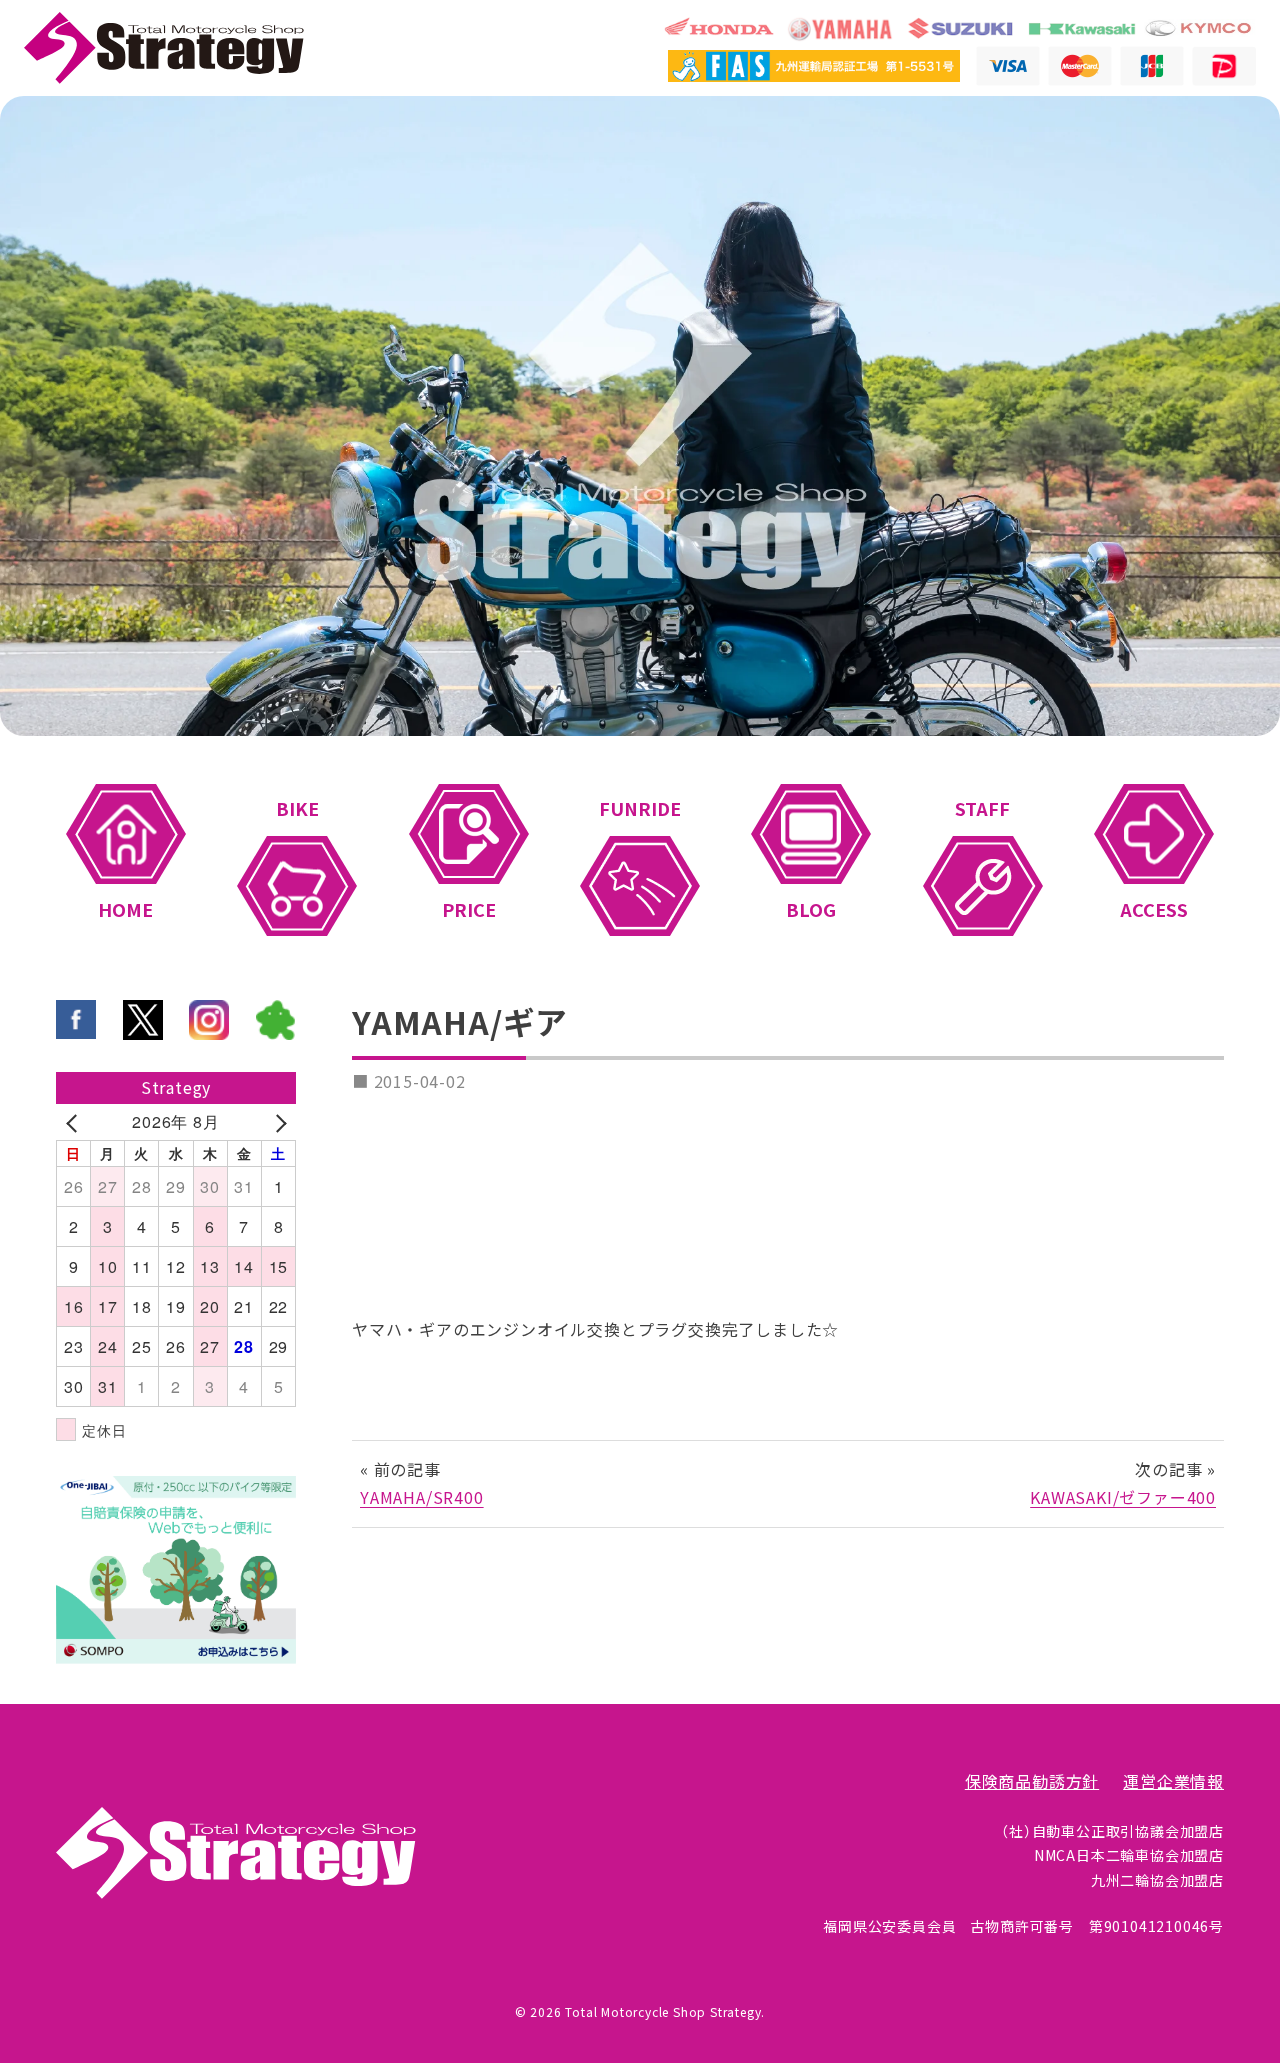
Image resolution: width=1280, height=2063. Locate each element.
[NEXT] (277, 1122)
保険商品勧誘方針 (1032, 1782)
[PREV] (75, 1122)
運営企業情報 (1173, 1782)
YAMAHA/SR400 (422, 1498)
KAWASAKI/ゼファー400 (1123, 1498)
